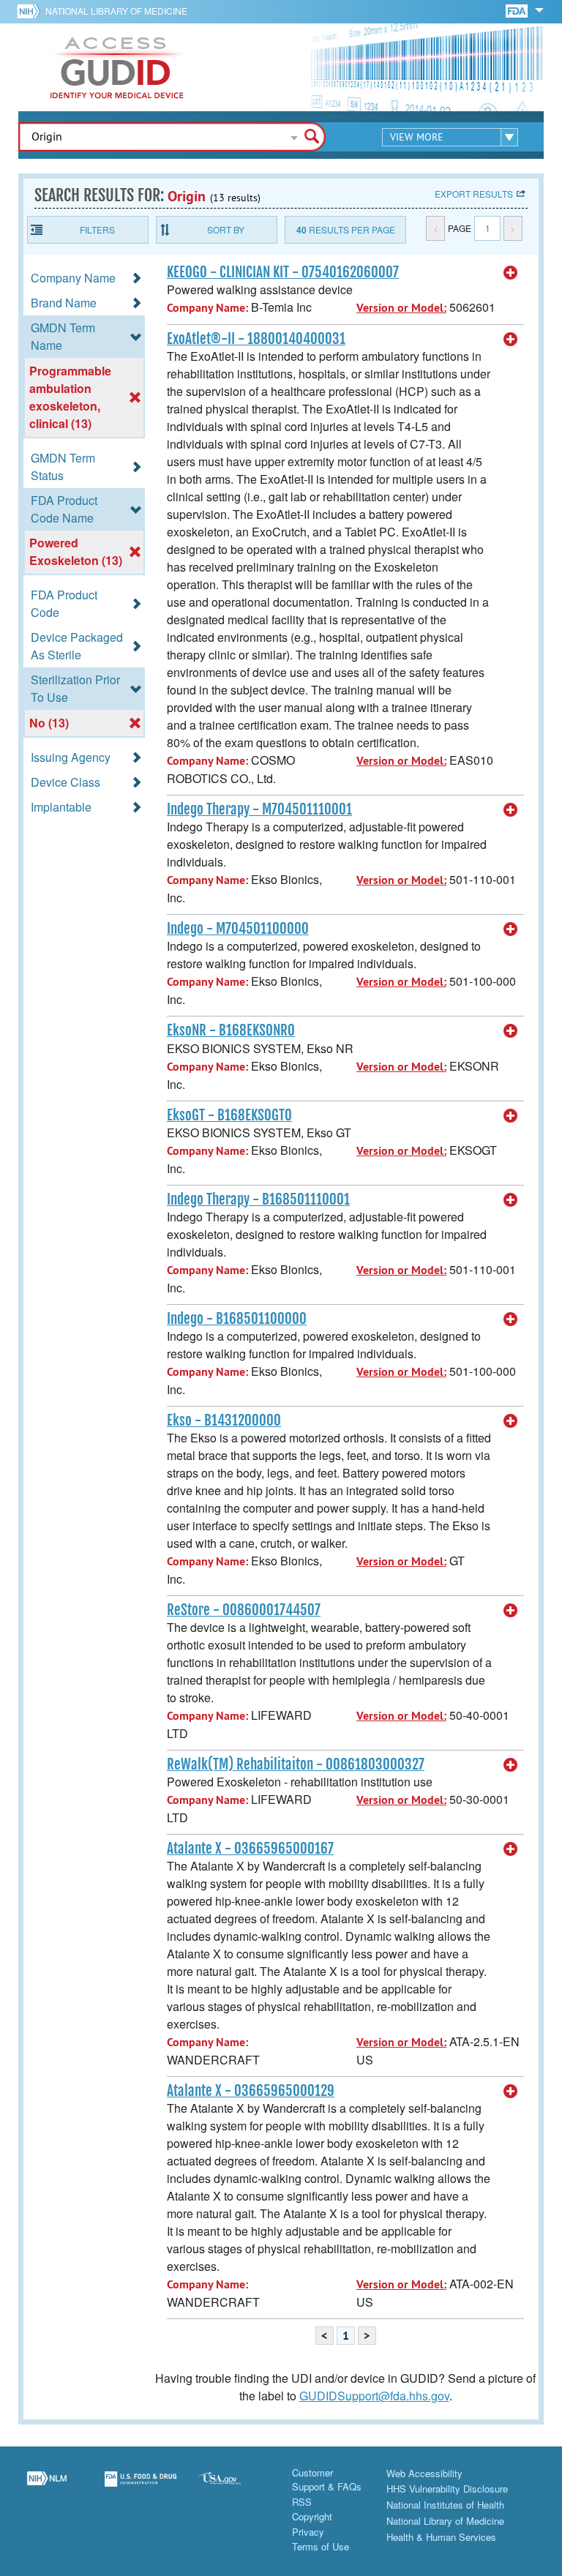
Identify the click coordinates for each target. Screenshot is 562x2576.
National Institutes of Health (445, 2505)
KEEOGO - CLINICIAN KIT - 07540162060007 (283, 272)
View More (417, 137)
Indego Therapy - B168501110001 (258, 1199)
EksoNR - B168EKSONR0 (231, 1030)
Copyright (312, 2516)
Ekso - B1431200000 (224, 1420)
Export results (474, 194)
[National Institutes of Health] (31, 11)
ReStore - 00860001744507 (244, 1610)
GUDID (117, 67)
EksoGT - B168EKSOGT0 (229, 1115)
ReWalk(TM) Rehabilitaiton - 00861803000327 (296, 1764)
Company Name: (207, 308)
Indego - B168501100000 (237, 1319)
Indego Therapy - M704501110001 (259, 809)
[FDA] (518, 10)
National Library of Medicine (116, 11)
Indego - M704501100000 (238, 929)
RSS (302, 2502)
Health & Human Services (441, 2537)
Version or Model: (401, 308)
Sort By (226, 229)
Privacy (308, 2532)
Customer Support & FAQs (327, 2480)
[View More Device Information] (511, 273)
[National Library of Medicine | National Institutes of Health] (47, 2487)
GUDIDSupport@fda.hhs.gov (374, 2396)
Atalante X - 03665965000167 (250, 1849)
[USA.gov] (234, 2487)
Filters (97, 229)
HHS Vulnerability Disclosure (447, 2489)
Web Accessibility (424, 2473)
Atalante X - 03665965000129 (251, 2091)
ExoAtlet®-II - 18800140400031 (256, 339)
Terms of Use (321, 2546)
